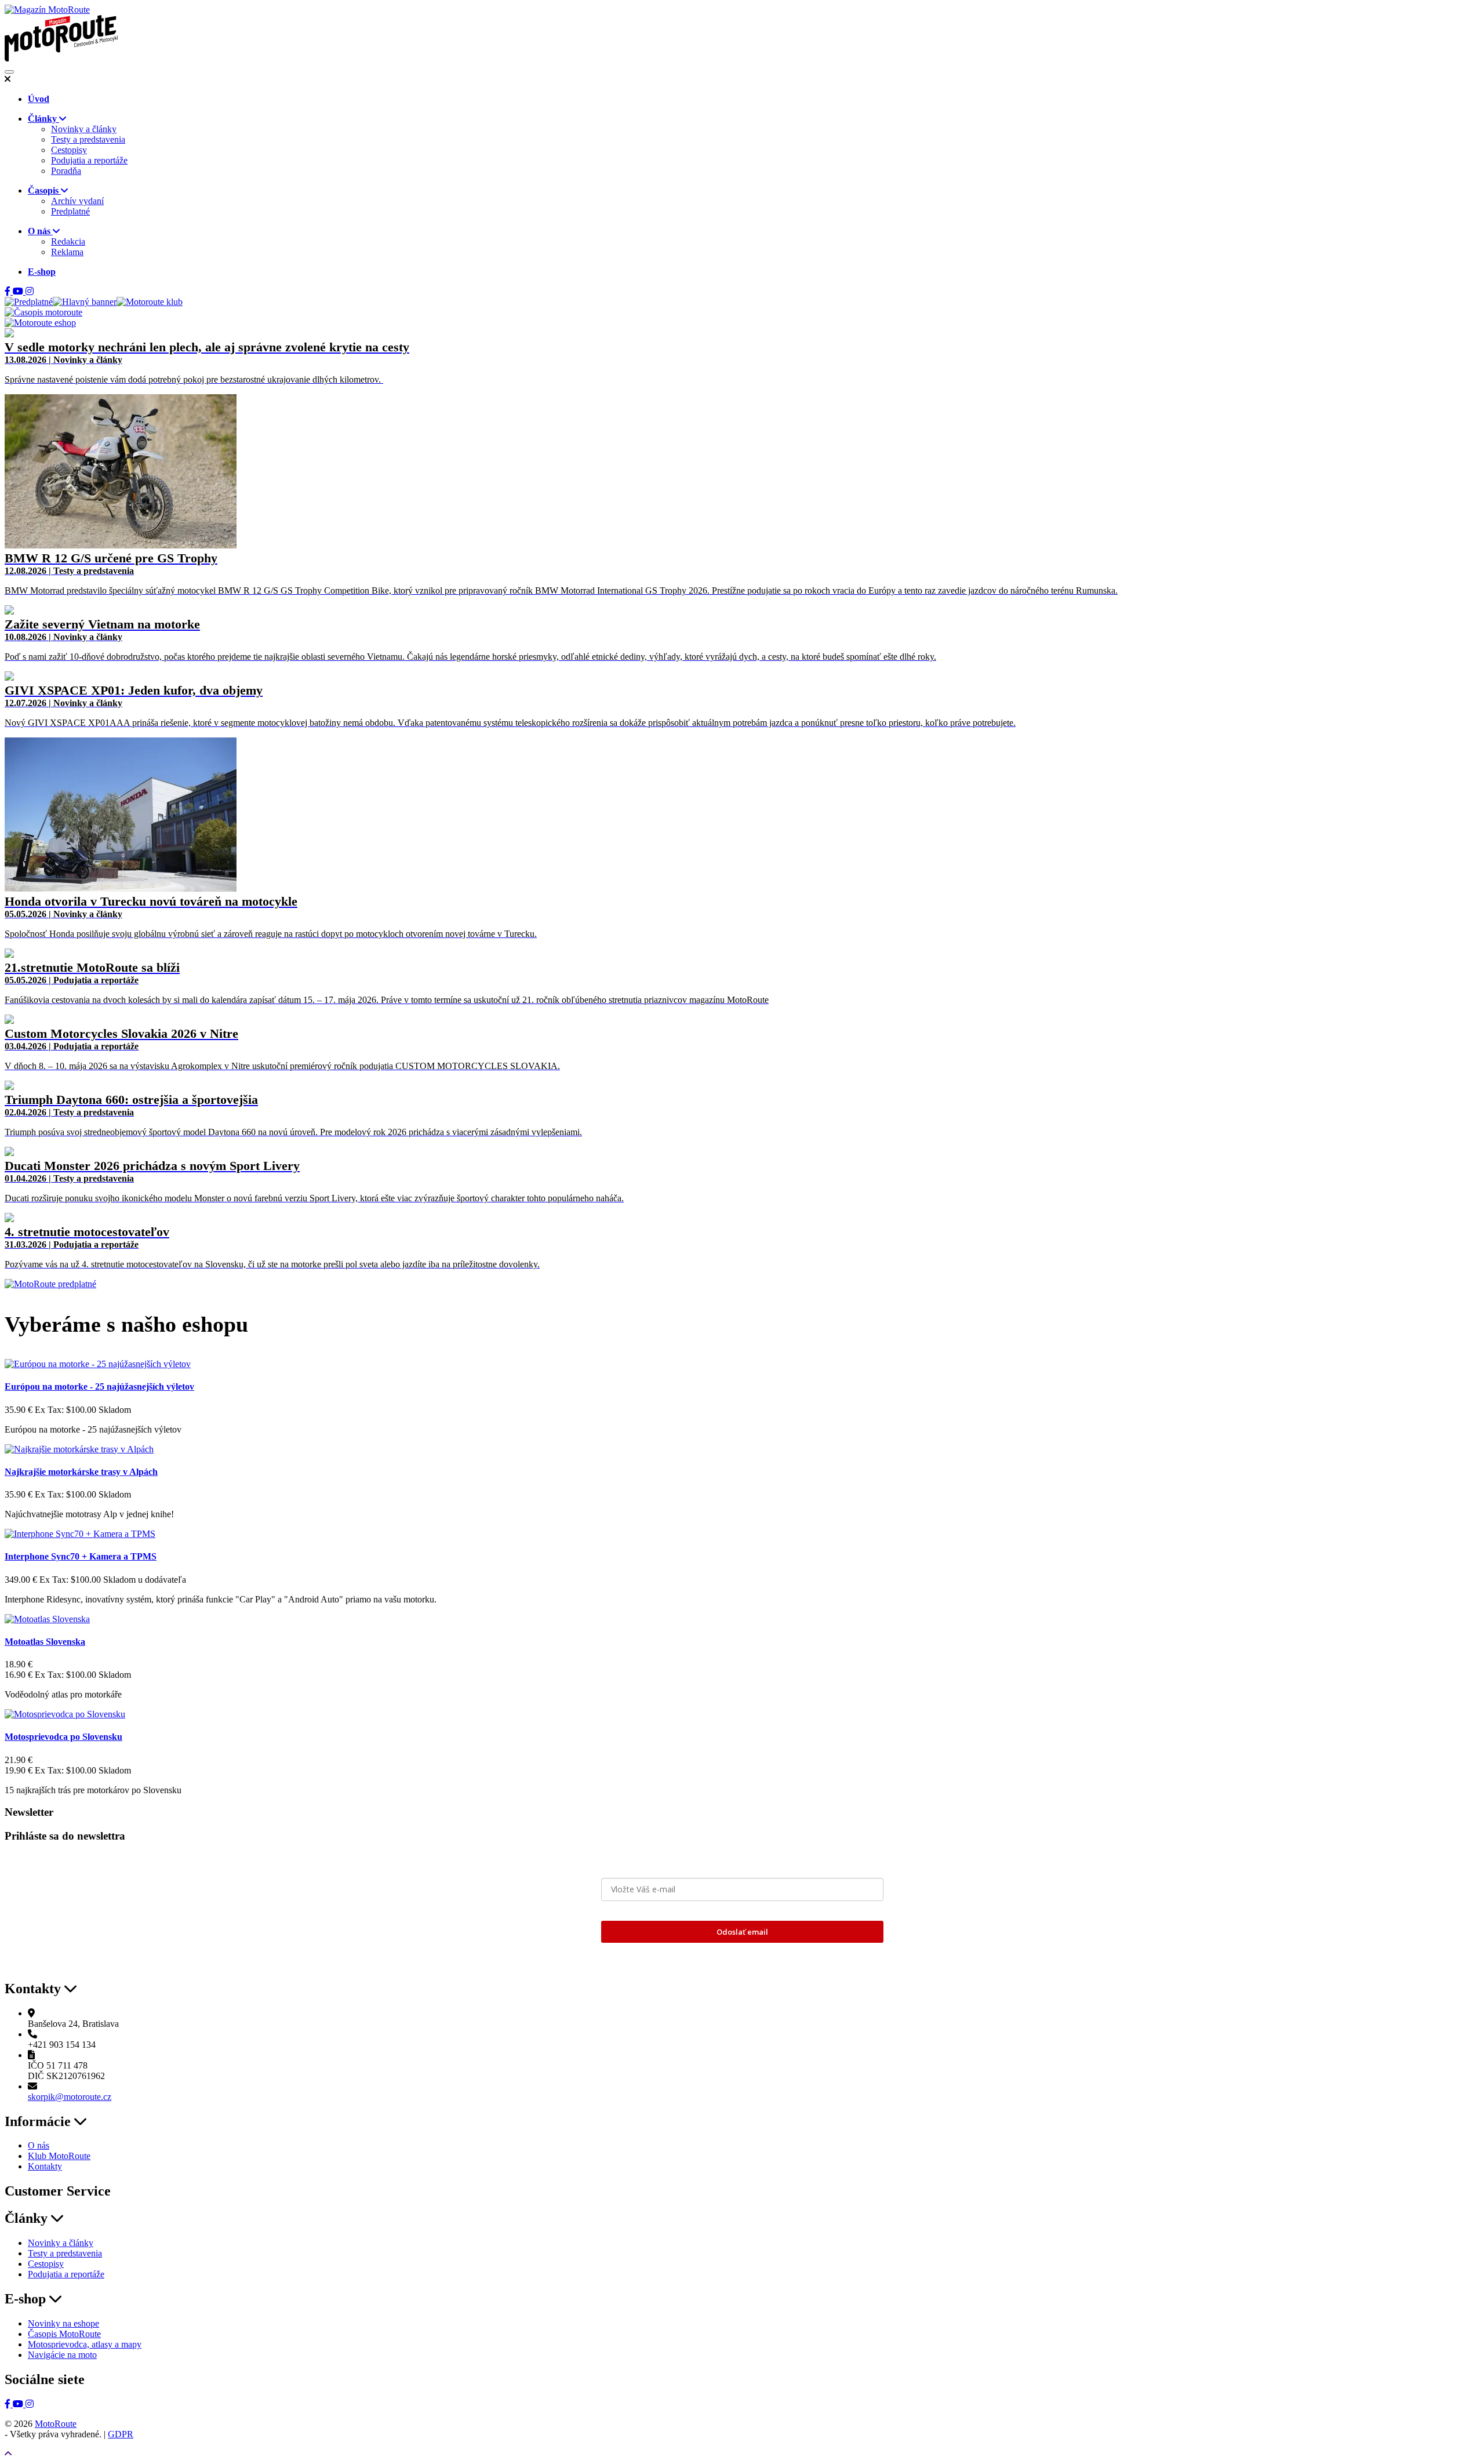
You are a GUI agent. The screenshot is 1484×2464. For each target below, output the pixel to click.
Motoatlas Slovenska (45, 1642)
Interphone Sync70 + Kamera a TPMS (81, 1556)
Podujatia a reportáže (89, 160)
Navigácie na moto (62, 2355)
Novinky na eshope (63, 2323)
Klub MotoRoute (59, 2156)
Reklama (67, 252)
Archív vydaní (77, 201)
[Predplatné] (29, 302)
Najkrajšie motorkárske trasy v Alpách (81, 1472)
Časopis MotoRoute (64, 2334)
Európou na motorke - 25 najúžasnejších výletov (99, 1387)
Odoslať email (742, 1932)
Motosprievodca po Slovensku (63, 1737)
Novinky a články (84, 129)
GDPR (121, 2434)
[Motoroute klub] (150, 302)
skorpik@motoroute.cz (70, 2097)
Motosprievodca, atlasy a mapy (85, 2344)
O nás (39, 2145)
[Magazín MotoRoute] (47, 10)
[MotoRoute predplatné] (50, 1284)
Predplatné (70, 211)
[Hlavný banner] (85, 302)
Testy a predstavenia (88, 139)
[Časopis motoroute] (43, 312)
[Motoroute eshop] (40, 323)
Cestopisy (69, 150)
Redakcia (68, 241)
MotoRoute (56, 2424)
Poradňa (66, 171)
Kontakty (45, 2166)
